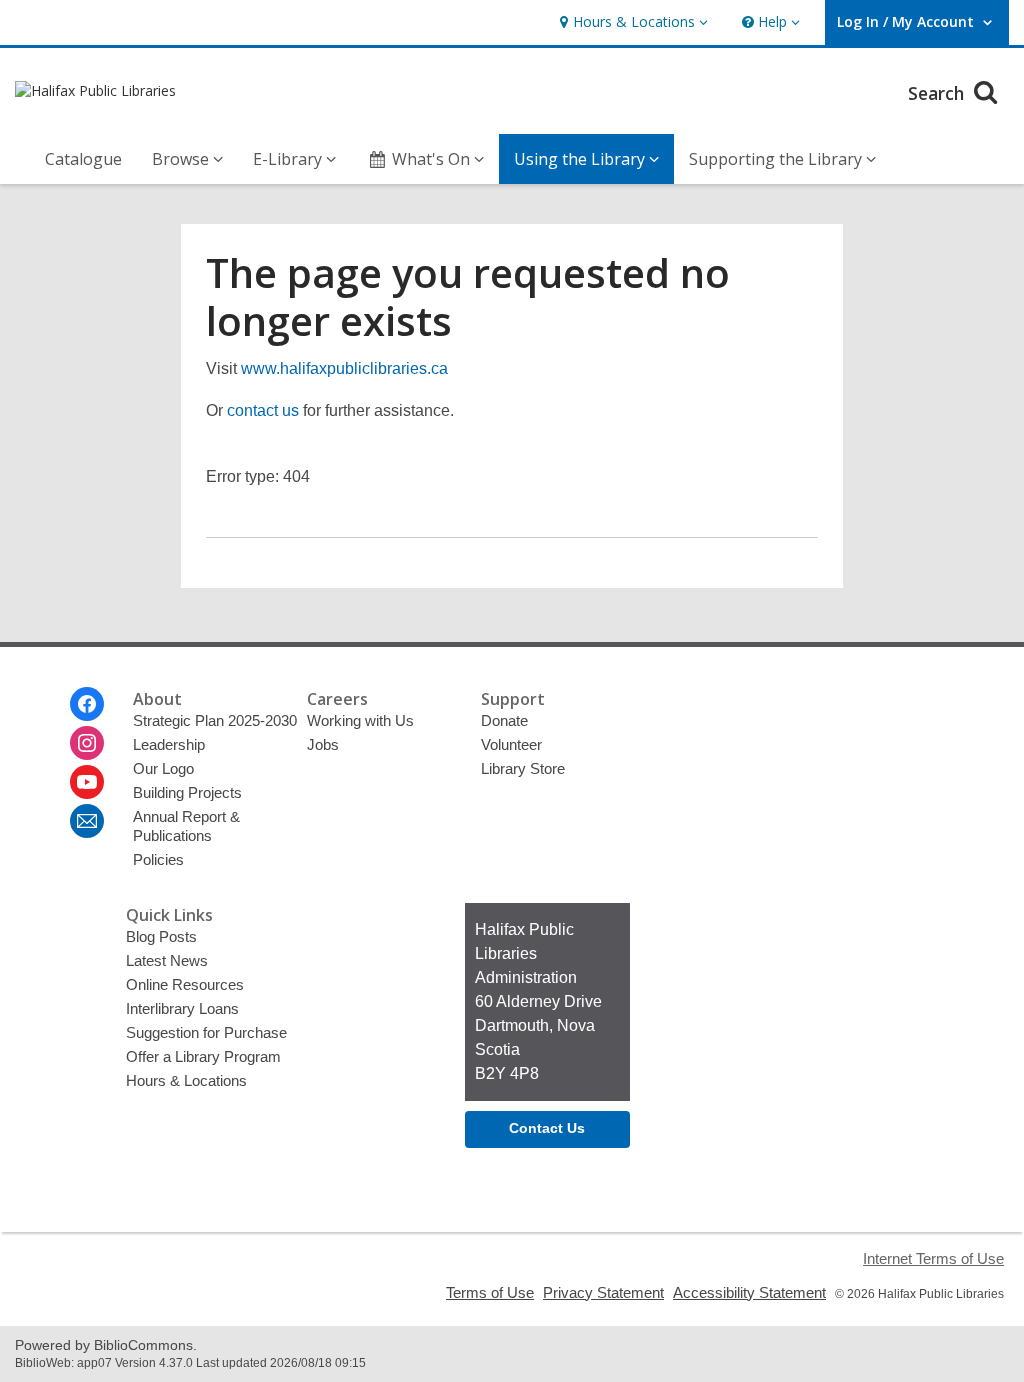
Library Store (523, 768)
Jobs (323, 744)
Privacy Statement (603, 1292)
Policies (158, 859)
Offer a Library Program (203, 1056)
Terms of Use (490, 1292)
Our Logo (163, 768)
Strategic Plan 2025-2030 (215, 720)
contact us (263, 410)
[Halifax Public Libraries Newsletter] (87, 821)
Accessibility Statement (749, 1292)
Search (938, 93)
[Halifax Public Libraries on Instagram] (87, 743)
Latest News (167, 960)
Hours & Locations (186, 1080)
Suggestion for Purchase (206, 1032)
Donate (504, 720)
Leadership (169, 744)
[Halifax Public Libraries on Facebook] (87, 704)
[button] (631, 22)
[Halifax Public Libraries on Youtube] (87, 782)
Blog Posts (161, 936)
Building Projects (187, 792)
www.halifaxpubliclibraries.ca (344, 368)
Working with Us (360, 720)
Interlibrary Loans (182, 1008)
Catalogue (83, 159)
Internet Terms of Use (933, 1258)
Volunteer (511, 744)
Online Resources (185, 984)
